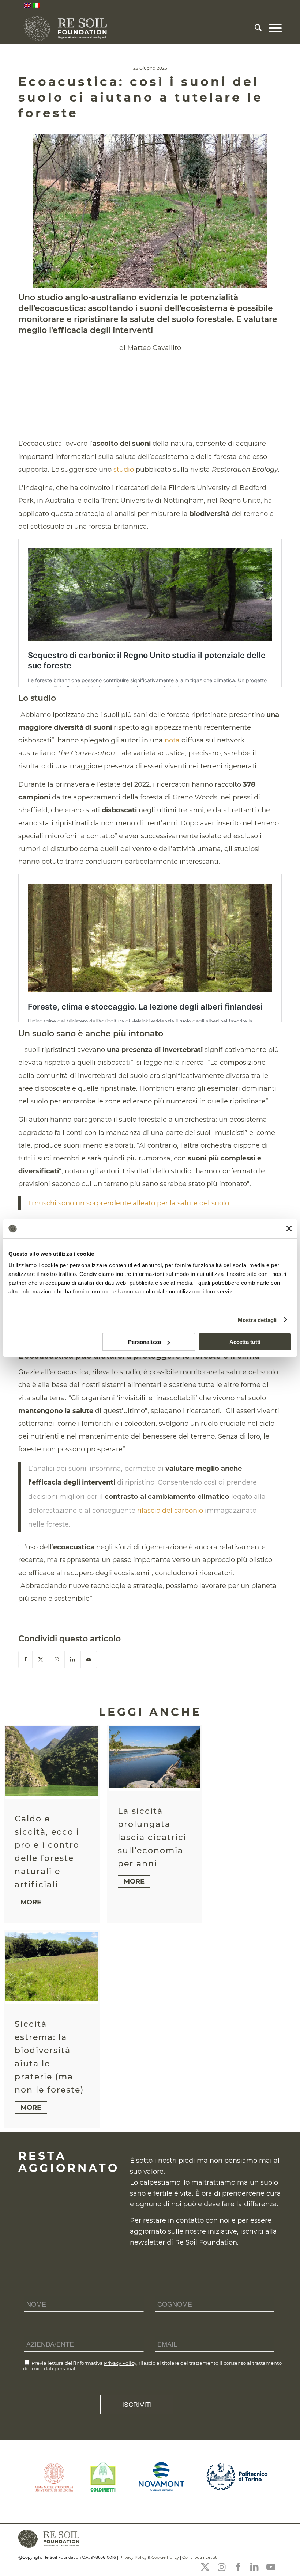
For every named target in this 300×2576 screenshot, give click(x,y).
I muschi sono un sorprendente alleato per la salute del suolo (129, 1203)
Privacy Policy (120, 2363)
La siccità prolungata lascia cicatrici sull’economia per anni (152, 1837)
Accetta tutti (245, 1342)
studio (124, 470)
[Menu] (272, 28)
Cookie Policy (165, 2557)
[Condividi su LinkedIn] (73, 1659)
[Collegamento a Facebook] (238, 2567)
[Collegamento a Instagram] (221, 2567)
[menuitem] (254, 28)
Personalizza (145, 1342)
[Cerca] (254, 28)
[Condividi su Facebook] (25, 1659)
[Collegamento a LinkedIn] (254, 2567)
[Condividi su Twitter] (41, 1659)
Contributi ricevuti (200, 2557)
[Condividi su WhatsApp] (57, 1659)
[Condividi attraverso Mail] (89, 1659)
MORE (31, 1902)
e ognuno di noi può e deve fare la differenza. (204, 2204)
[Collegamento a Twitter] (205, 2567)
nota (172, 740)
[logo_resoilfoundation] (66, 28)
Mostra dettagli (257, 1320)
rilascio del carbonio (170, 1511)
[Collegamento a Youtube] (271, 2567)
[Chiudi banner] (289, 1228)
